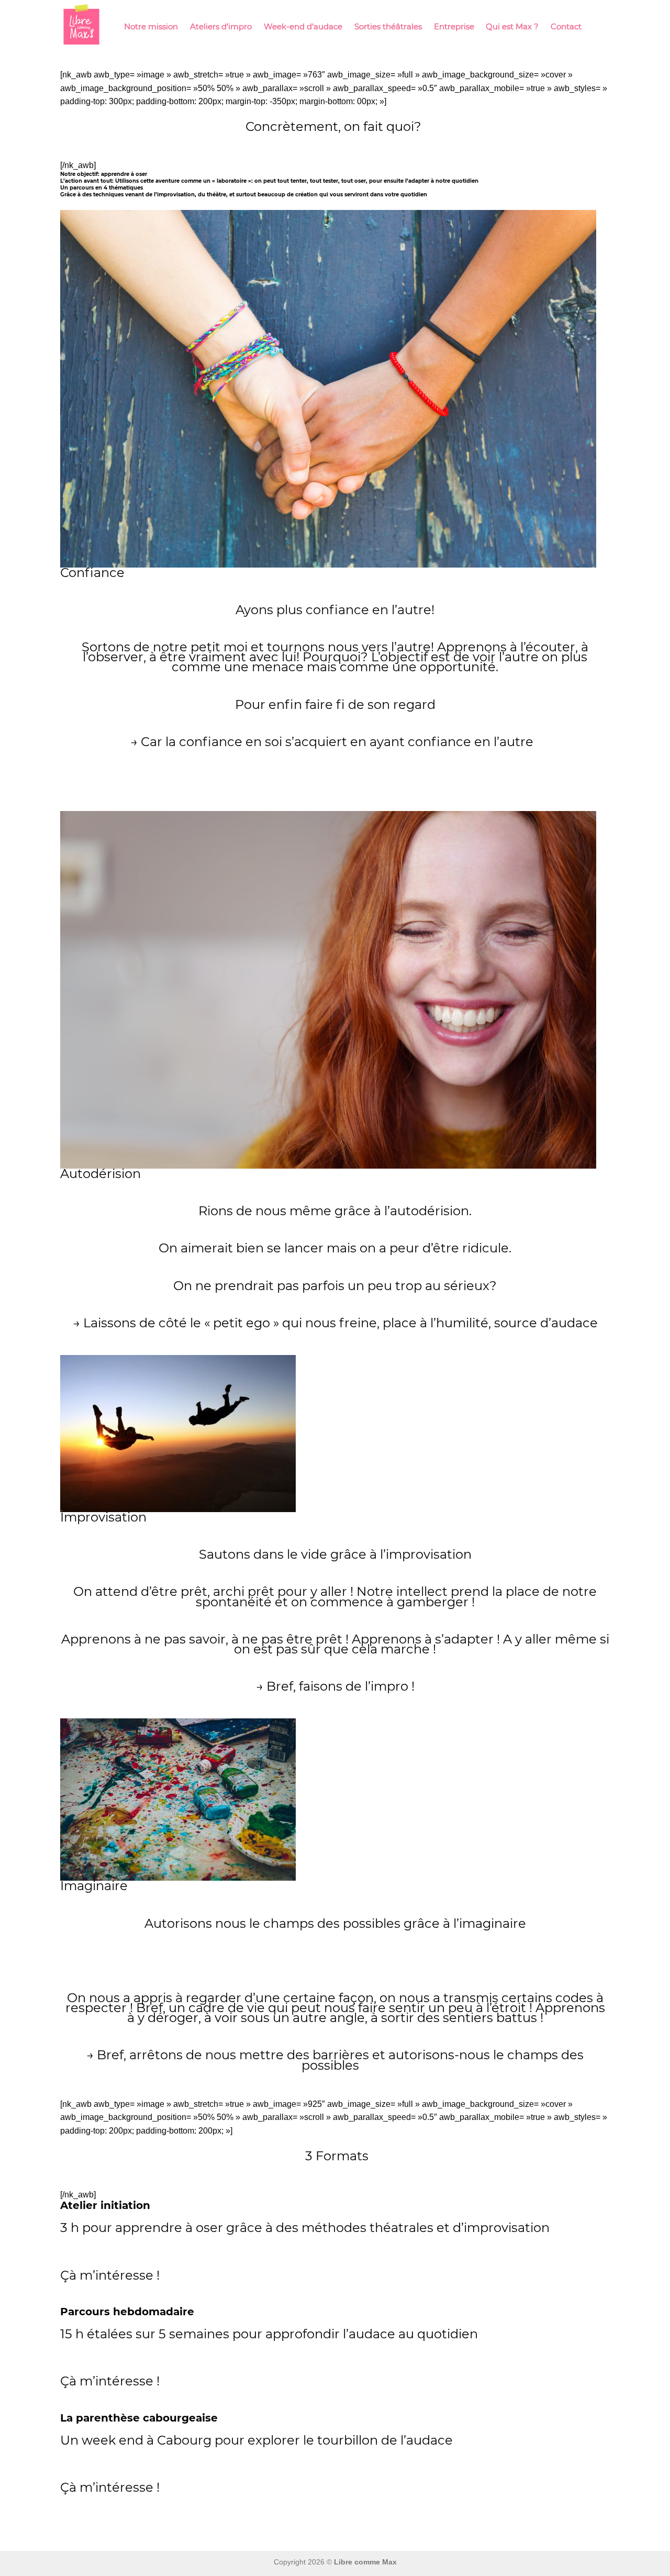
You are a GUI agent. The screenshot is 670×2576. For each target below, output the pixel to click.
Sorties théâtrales (388, 26)
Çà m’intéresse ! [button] (110, 2275)
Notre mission (151, 26)
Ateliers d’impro (221, 26)
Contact (566, 26)
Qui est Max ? (512, 26)
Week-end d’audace (303, 26)
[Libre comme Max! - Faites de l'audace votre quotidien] (81, 26)
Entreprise (454, 26)
